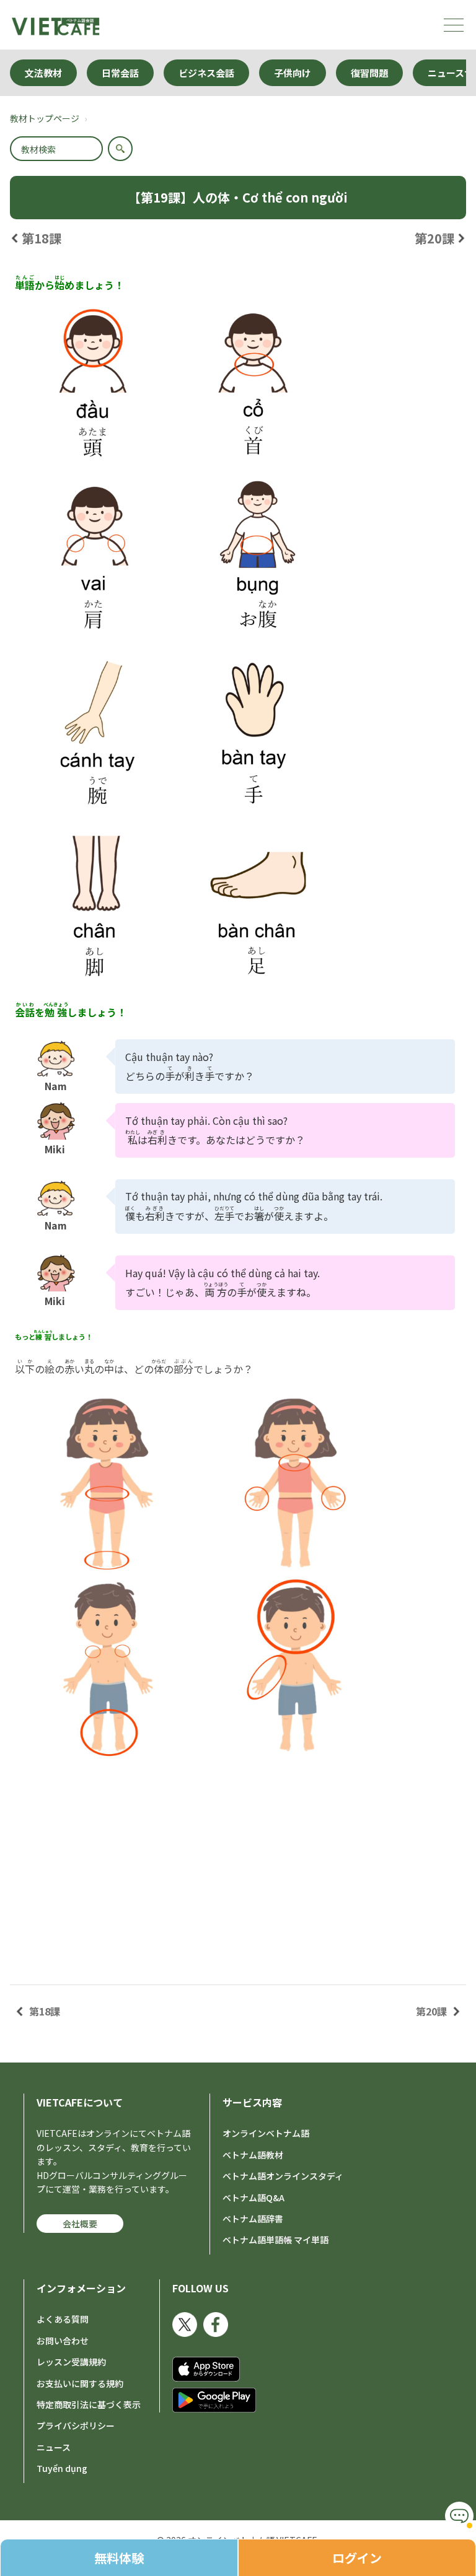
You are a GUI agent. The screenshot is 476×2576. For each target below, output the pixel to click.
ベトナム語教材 (253, 2155)
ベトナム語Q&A (253, 2198)
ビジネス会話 (206, 73)
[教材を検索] (120, 149)
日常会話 (120, 73)
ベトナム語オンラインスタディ (283, 2176)
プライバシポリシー (76, 2425)
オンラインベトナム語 (266, 2133)
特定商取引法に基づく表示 (89, 2404)
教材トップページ (45, 118)
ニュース (54, 2447)
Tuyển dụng (62, 2468)
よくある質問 (63, 2319)
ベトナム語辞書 (253, 2219)
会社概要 (80, 2224)
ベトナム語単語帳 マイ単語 (275, 2240)
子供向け (293, 73)
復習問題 (369, 73)
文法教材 (43, 73)
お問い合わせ (63, 2341)
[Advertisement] (238, 1862)
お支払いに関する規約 (80, 2383)
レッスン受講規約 (71, 2362)
